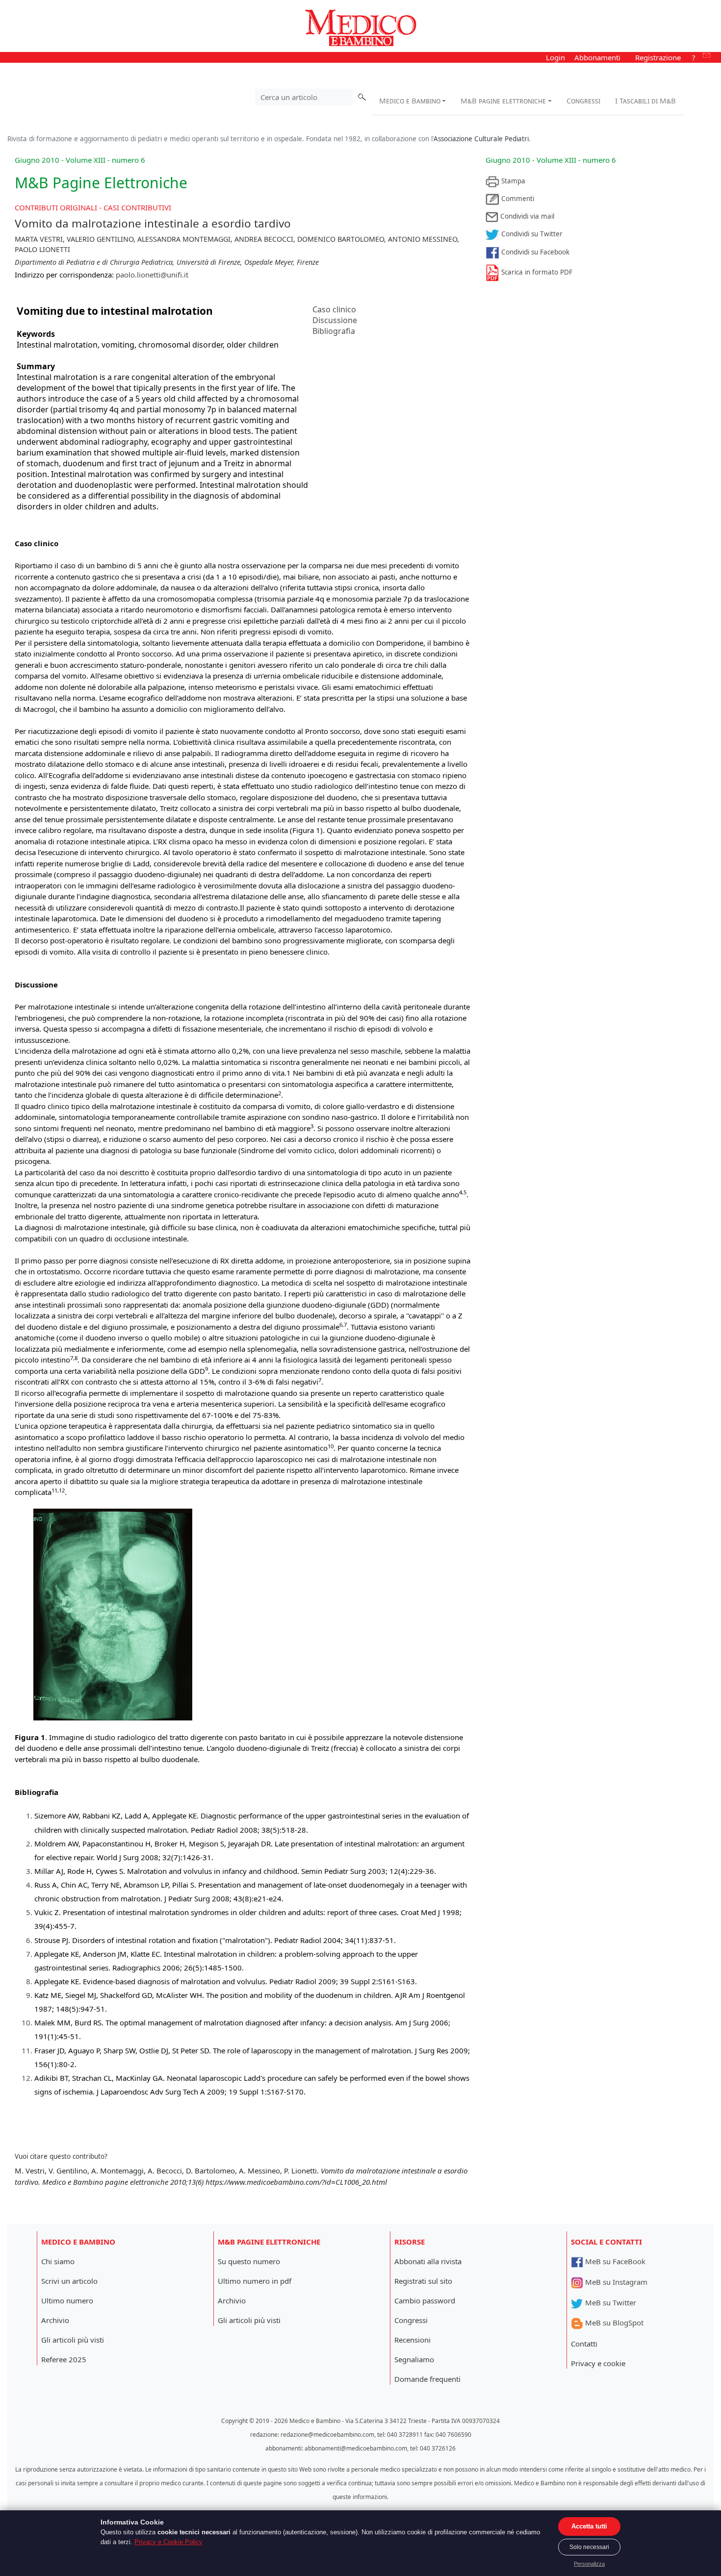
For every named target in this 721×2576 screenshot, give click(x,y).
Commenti (517, 199)
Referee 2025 (64, 2359)
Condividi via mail (526, 216)
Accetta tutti (589, 2526)
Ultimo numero (67, 2300)
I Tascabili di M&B (645, 101)
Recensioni (412, 2340)
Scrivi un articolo (69, 2281)
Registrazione (658, 57)
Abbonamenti (597, 57)
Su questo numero (249, 2261)
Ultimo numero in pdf (255, 2281)
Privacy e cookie (598, 2363)
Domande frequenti (427, 2379)
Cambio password (425, 2300)
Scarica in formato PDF (536, 272)
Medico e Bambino (410, 101)
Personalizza (589, 2564)
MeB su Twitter (610, 2302)
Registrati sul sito (423, 2281)
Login (555, 57)
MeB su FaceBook (614, 2261)
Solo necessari (589, 2547)
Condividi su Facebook (534, 252)
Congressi (583, 101)
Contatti (584, 2344)
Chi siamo (58, 2261)
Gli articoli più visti (73, 2340)
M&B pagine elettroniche (503, 101)
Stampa (512, 181)
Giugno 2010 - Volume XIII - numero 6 (551, 160)
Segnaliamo (414, 2359)
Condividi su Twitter (531, 234)
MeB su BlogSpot (613, 2323)
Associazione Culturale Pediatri (481, 139)
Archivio (55, 2320)
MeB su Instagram (615, 2282)
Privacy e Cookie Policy (168, 2542)
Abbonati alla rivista (428, 2261)
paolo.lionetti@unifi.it (152, 275)
